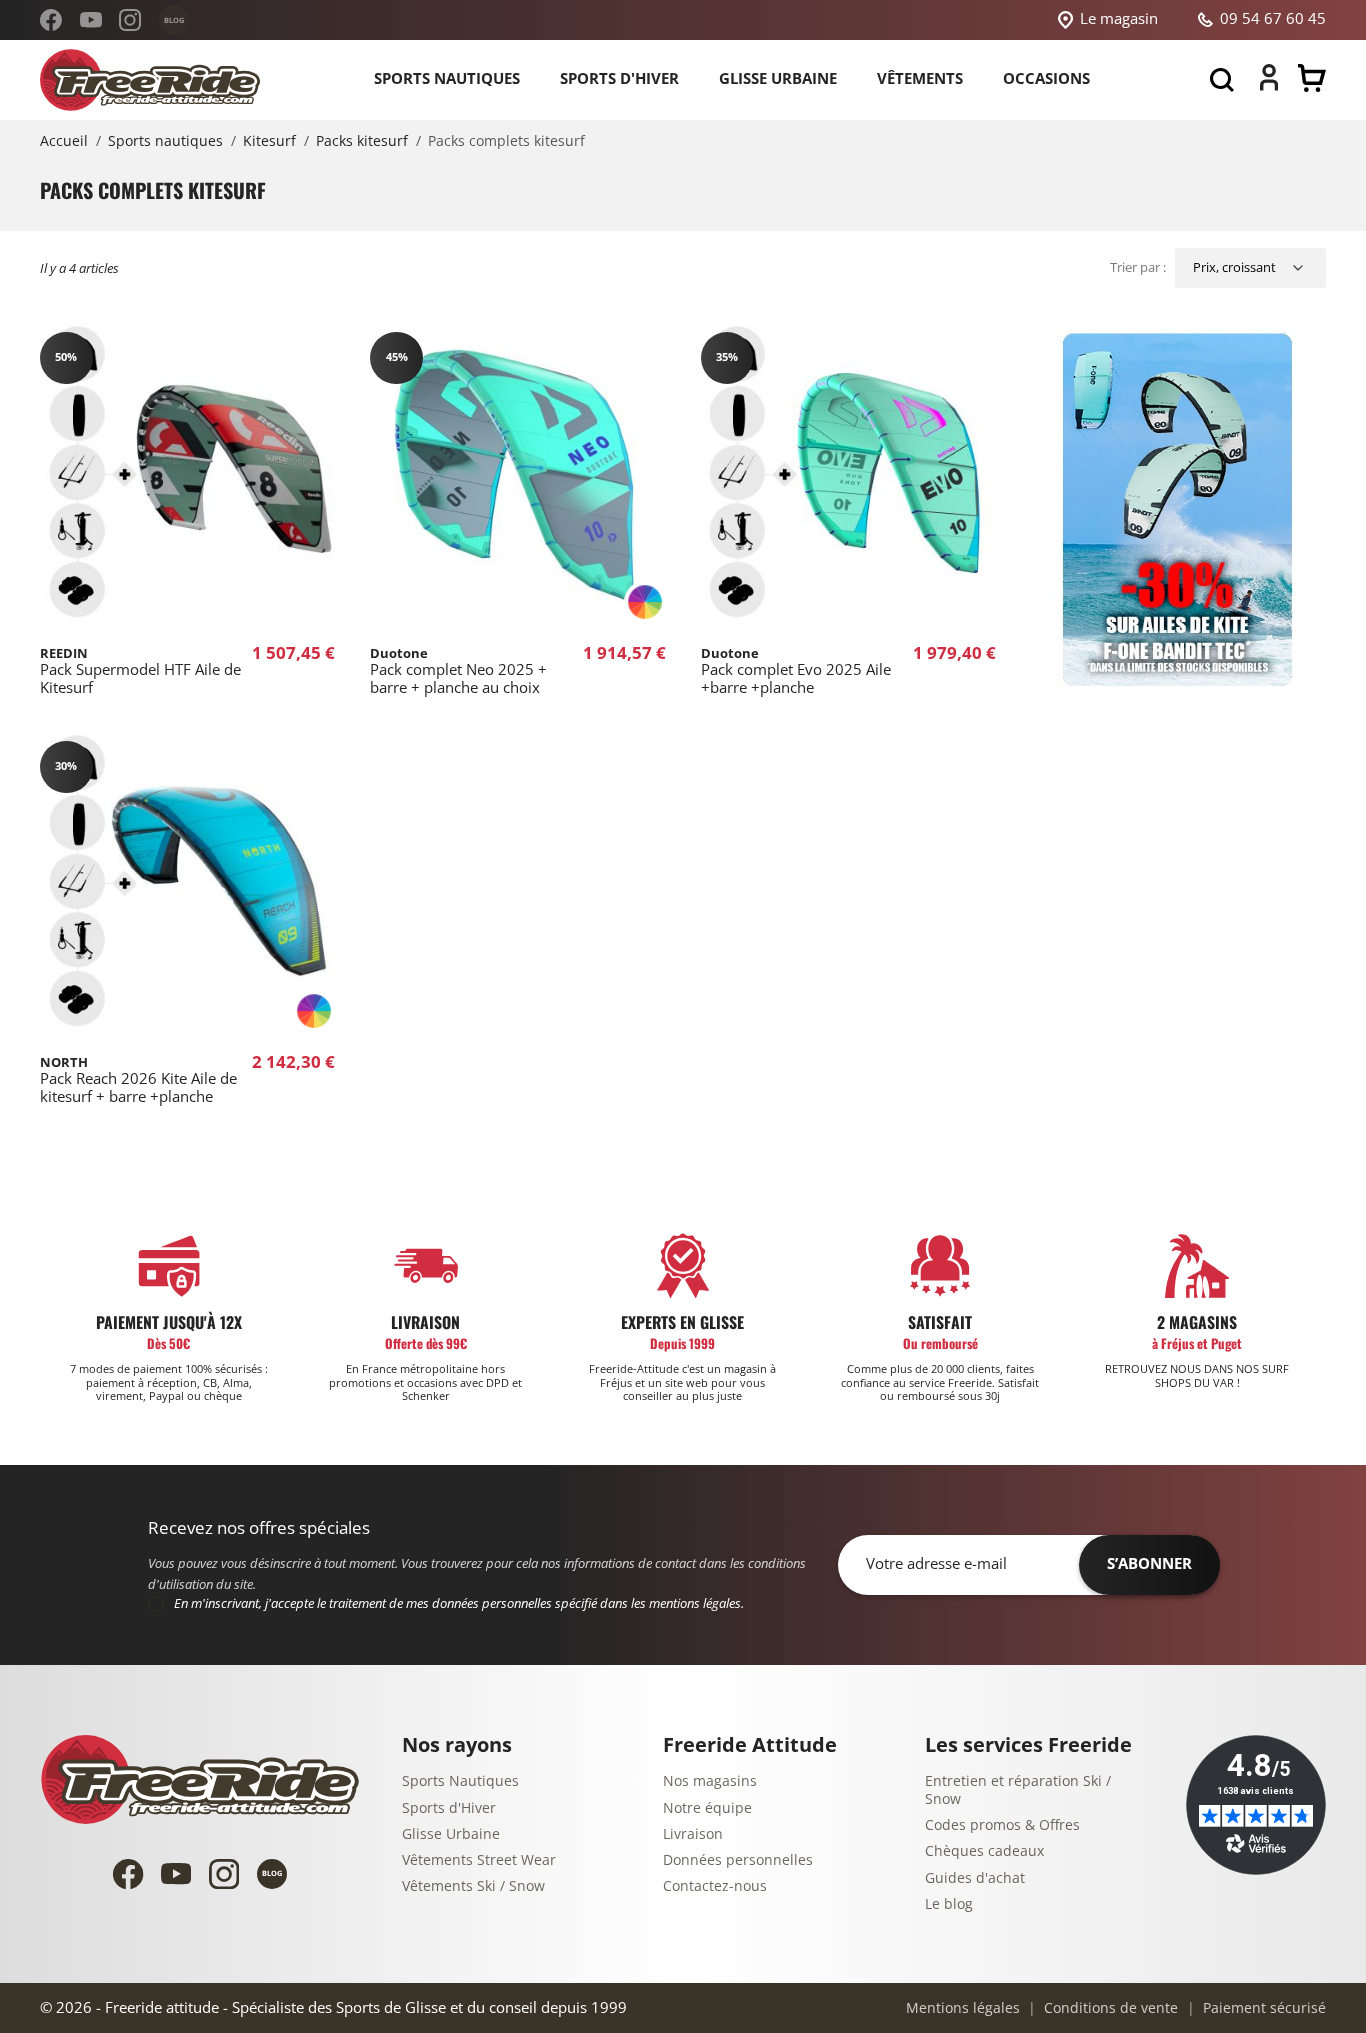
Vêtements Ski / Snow (473, 1886)
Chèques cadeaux (984, 1851)
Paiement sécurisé (1262, 2008)
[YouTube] (91, 20)
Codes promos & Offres (1002, 1825)
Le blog (949, 1904)
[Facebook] (51, 20)
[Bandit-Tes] (1178, 510)
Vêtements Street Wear (479, 1860)
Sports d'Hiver (449, 1808)
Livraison (693, 1834)
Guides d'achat (975, 1878)
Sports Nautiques (460, 1781)
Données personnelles (738, 1860)
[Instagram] (130, 20)
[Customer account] (1269, 86)
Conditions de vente (1109, 2008)
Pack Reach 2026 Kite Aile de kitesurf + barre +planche (138, 1080)
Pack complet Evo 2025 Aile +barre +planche (796, 671)
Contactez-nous (715, 1886)
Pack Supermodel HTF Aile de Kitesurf (140, 671)
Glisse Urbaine (451, 1834)
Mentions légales (963, 2008)
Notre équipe (707, 1808)
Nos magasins (710, 1781)
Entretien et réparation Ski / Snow (1018, 1790)
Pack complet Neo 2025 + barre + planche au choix (458, 671)
